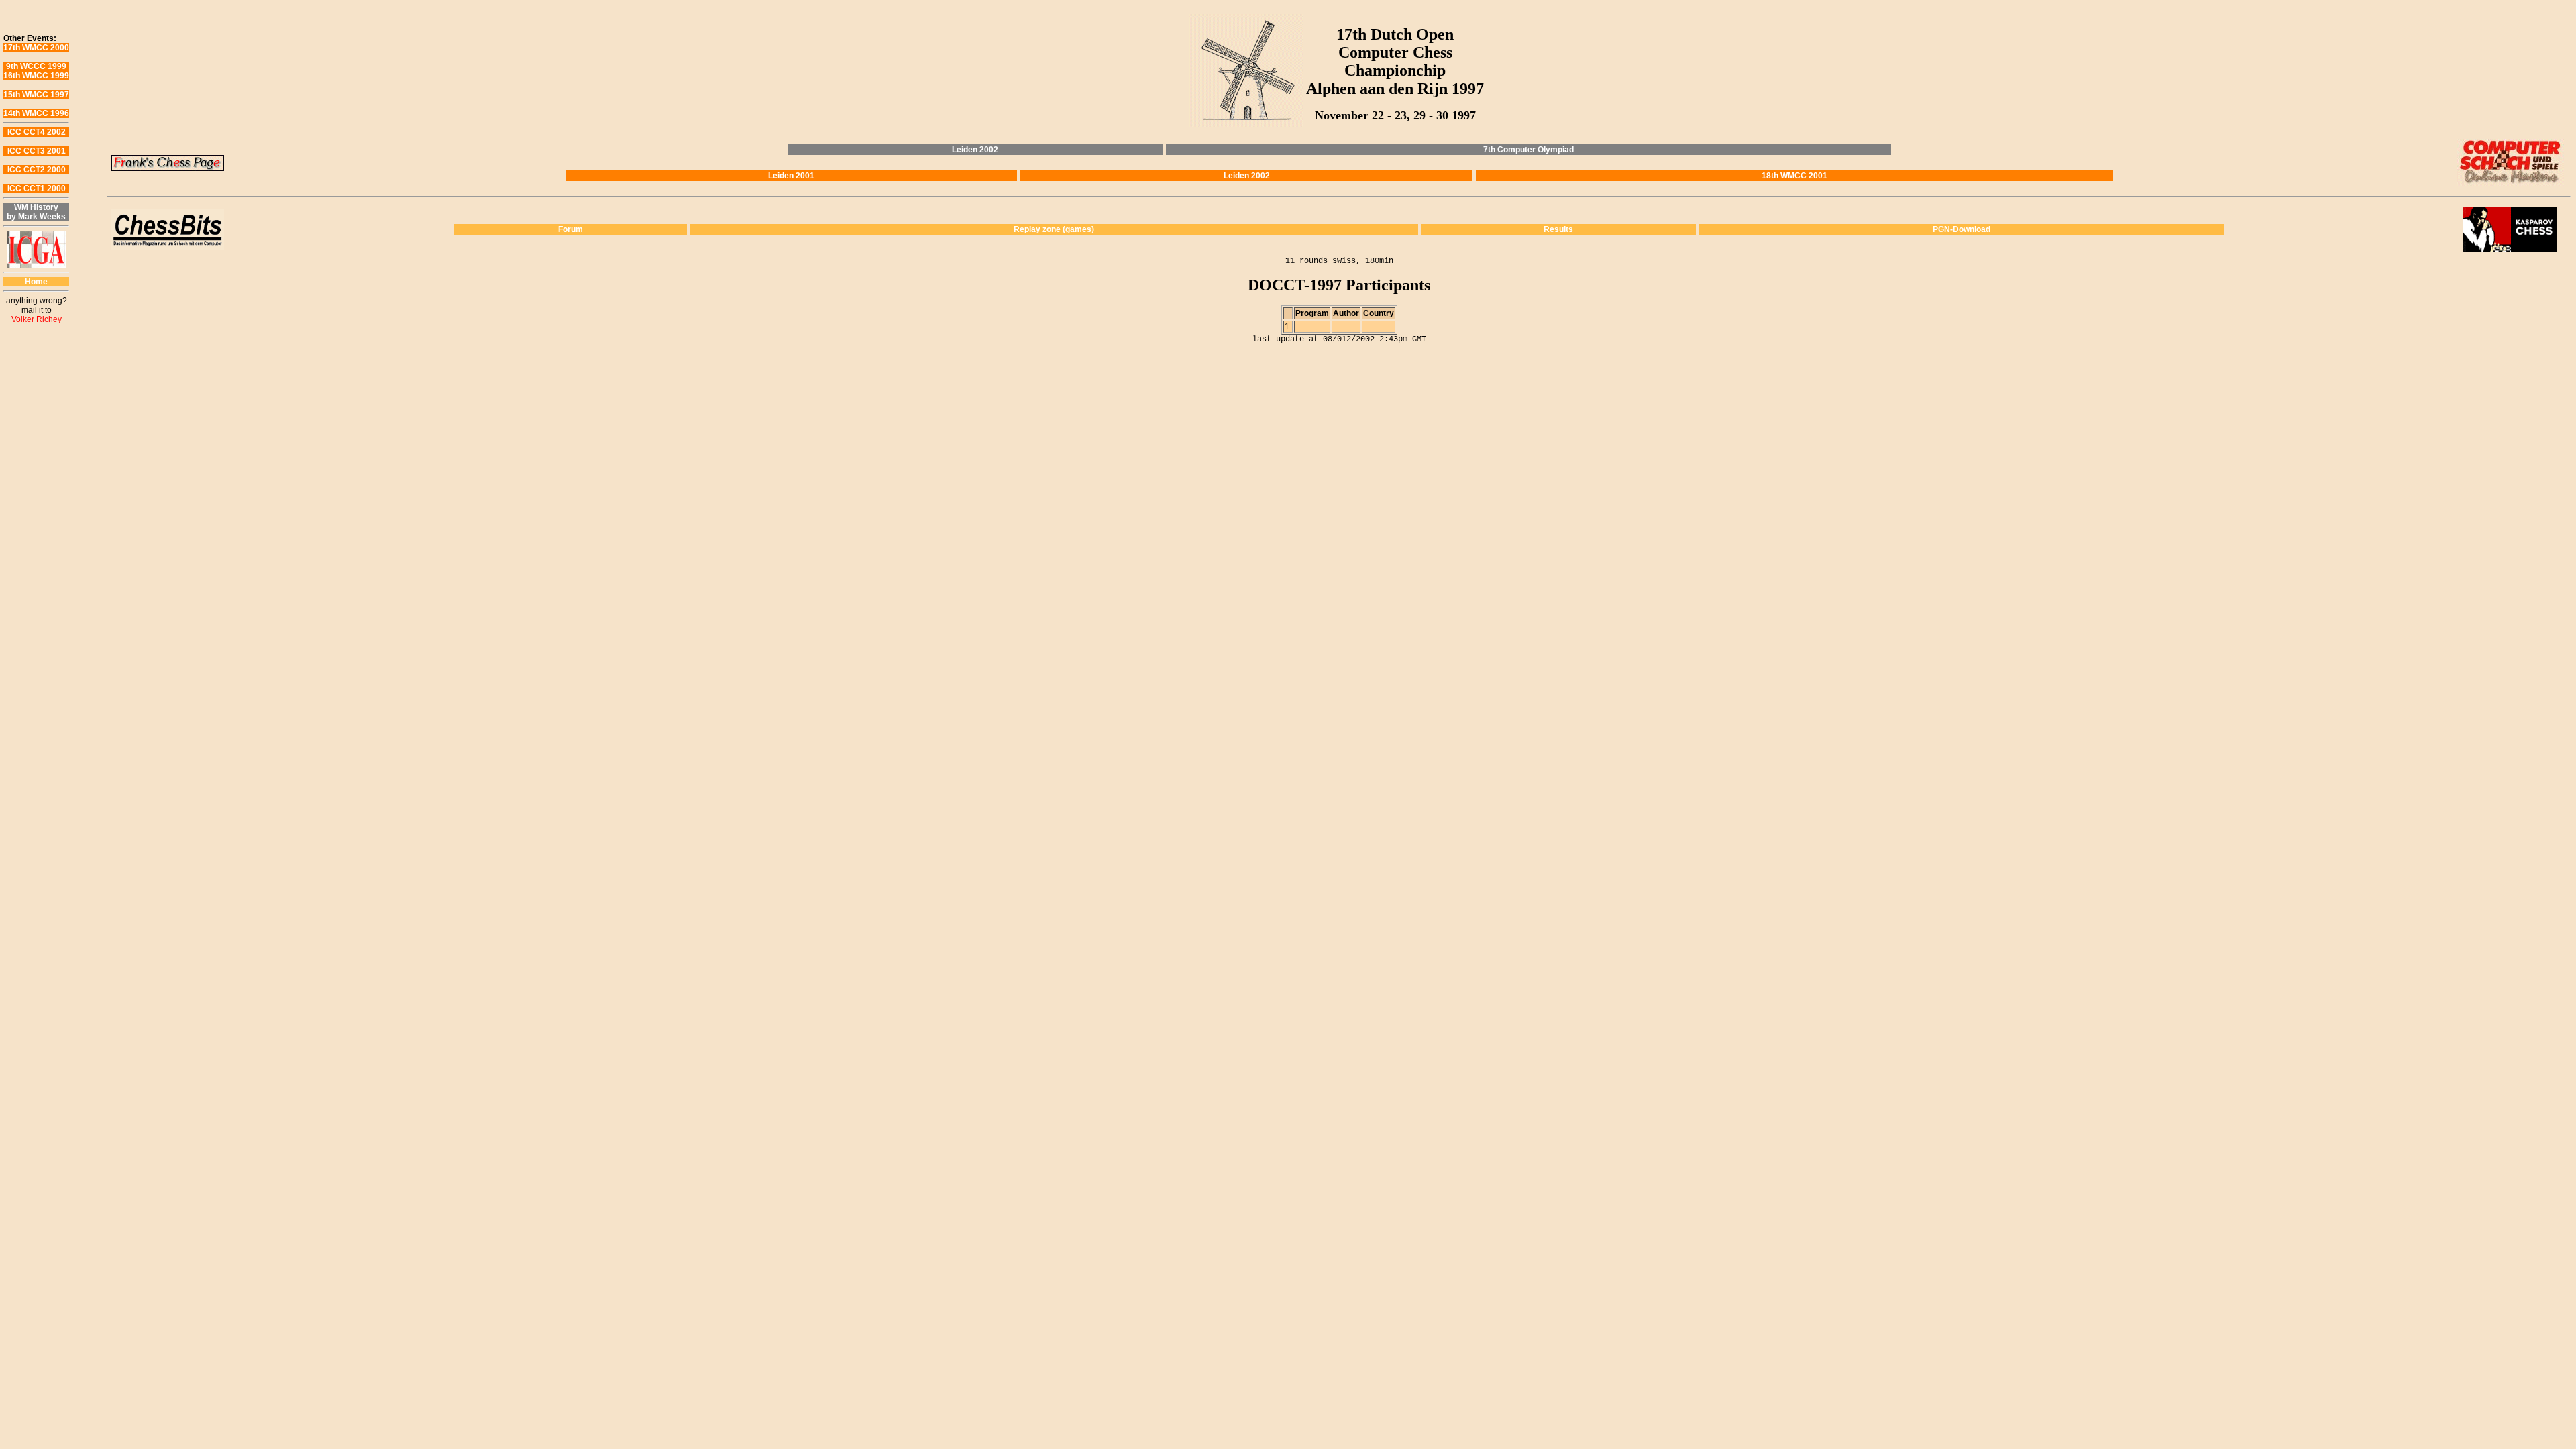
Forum (571, 229)
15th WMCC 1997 (36, 95)
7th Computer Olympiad (1528, 150)
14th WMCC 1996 (36, 113)
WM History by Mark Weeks (36, 212)
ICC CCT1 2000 (37, 189)
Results (1558, 229)
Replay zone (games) (1054, 229)
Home (36, 282)
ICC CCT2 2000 (37, 170)
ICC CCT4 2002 (37, 132)
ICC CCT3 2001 (37, 151)
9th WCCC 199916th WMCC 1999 (36, 71)
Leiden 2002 (975, 150)
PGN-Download (1962, 229)
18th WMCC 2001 (1794, 176)
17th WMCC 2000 (36, 48)
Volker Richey (37, 319)
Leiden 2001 (791, 176)
